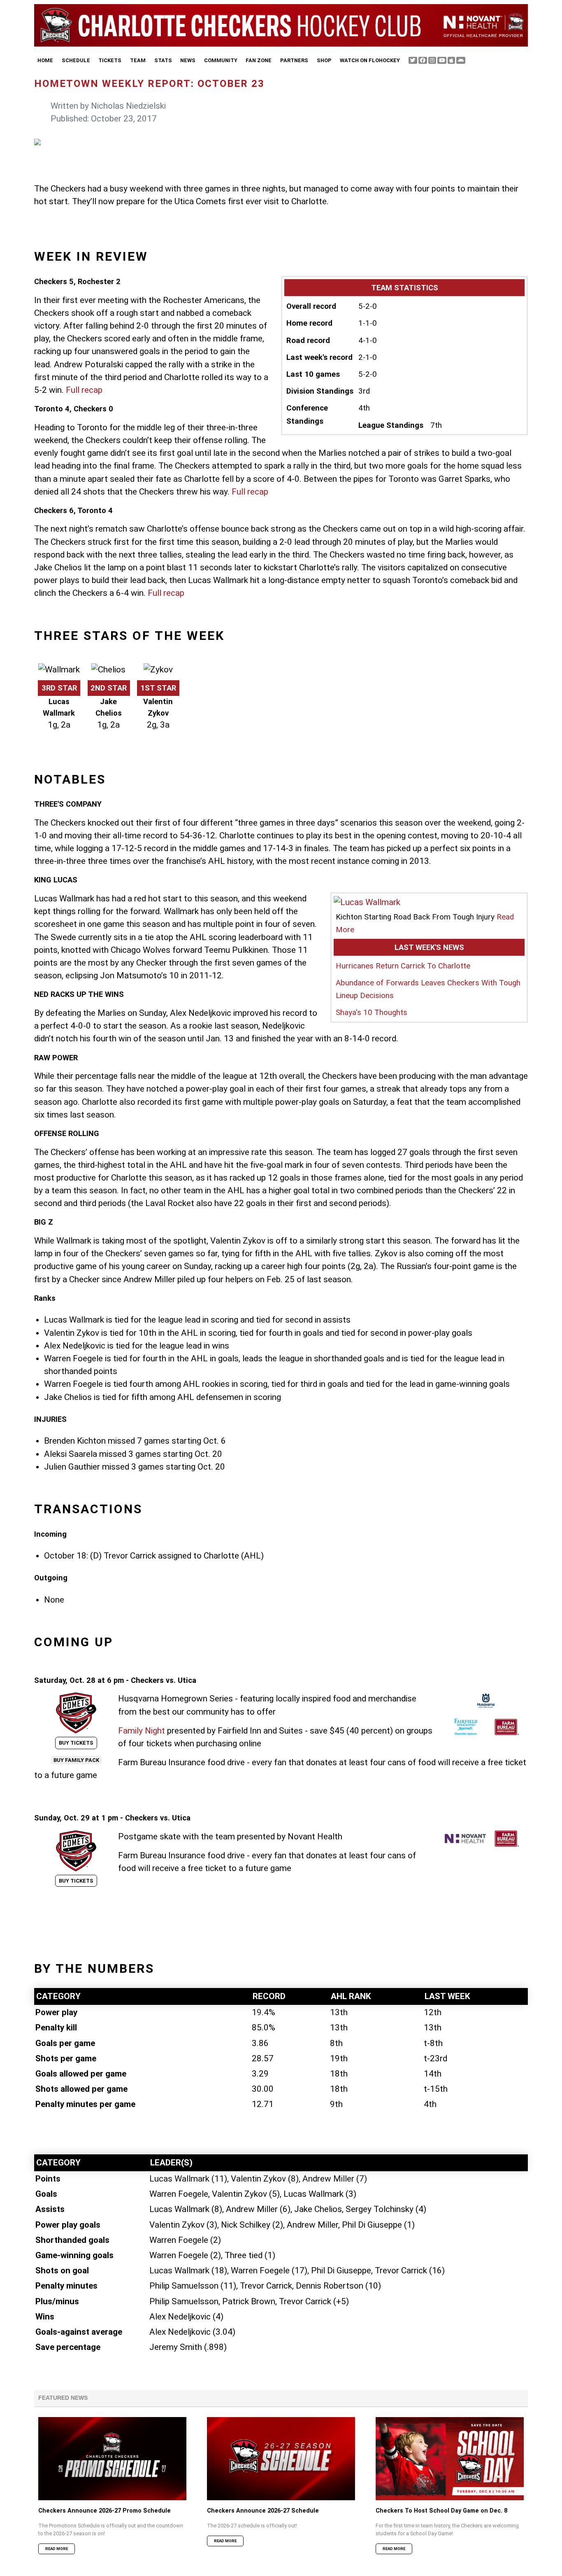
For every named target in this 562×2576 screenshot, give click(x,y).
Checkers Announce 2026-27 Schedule (263, 2511)
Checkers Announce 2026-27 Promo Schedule (105, 2511)
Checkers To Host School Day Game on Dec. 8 (441, 2511)
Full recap (84, 390)
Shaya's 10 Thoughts (372, 1013)
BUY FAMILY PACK (76, 1760)
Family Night (142, 1731)
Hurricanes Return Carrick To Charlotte (403, 966)
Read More (57, 2549)
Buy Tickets (76, 1743)
